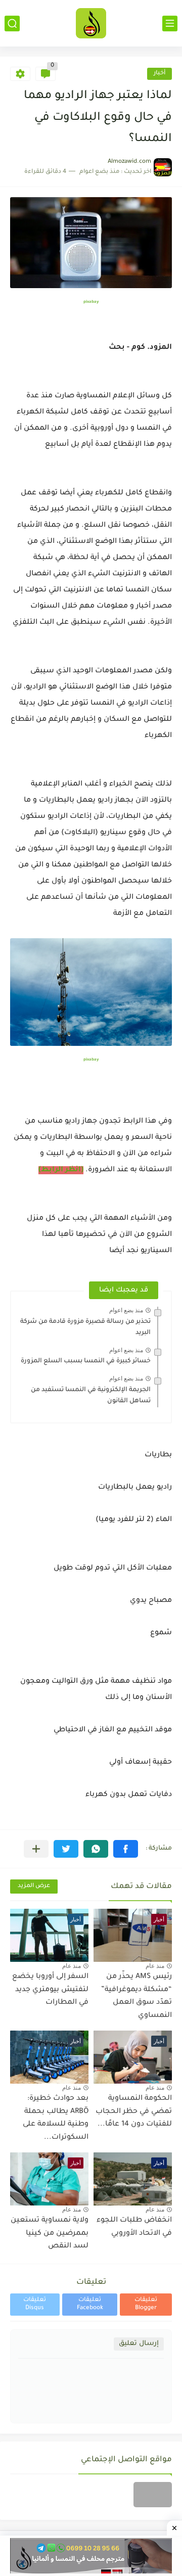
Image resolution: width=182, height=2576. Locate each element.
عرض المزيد (34, 1886)
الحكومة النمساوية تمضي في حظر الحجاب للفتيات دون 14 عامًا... (134, 2112)
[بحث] (12, 24)
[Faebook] (153, 2495)
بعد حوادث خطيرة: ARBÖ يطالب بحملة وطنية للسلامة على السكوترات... (56, 2118)
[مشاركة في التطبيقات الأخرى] (36, 1849)
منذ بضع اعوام (126, 1310)
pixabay (91, 302)
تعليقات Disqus (35, 2304)
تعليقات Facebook (90, 2304)
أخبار (160, 74)
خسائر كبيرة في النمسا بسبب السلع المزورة (86, 1361)
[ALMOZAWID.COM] (91, 23)
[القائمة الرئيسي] (170, 24)
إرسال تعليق (139, 2344)
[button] (126, 1849)
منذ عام (155, 1966)
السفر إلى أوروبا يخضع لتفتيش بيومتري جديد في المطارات (50, 1990)
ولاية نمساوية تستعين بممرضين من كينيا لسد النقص (50, 2234)
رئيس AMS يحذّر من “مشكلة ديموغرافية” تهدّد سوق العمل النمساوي (136, 1996)
